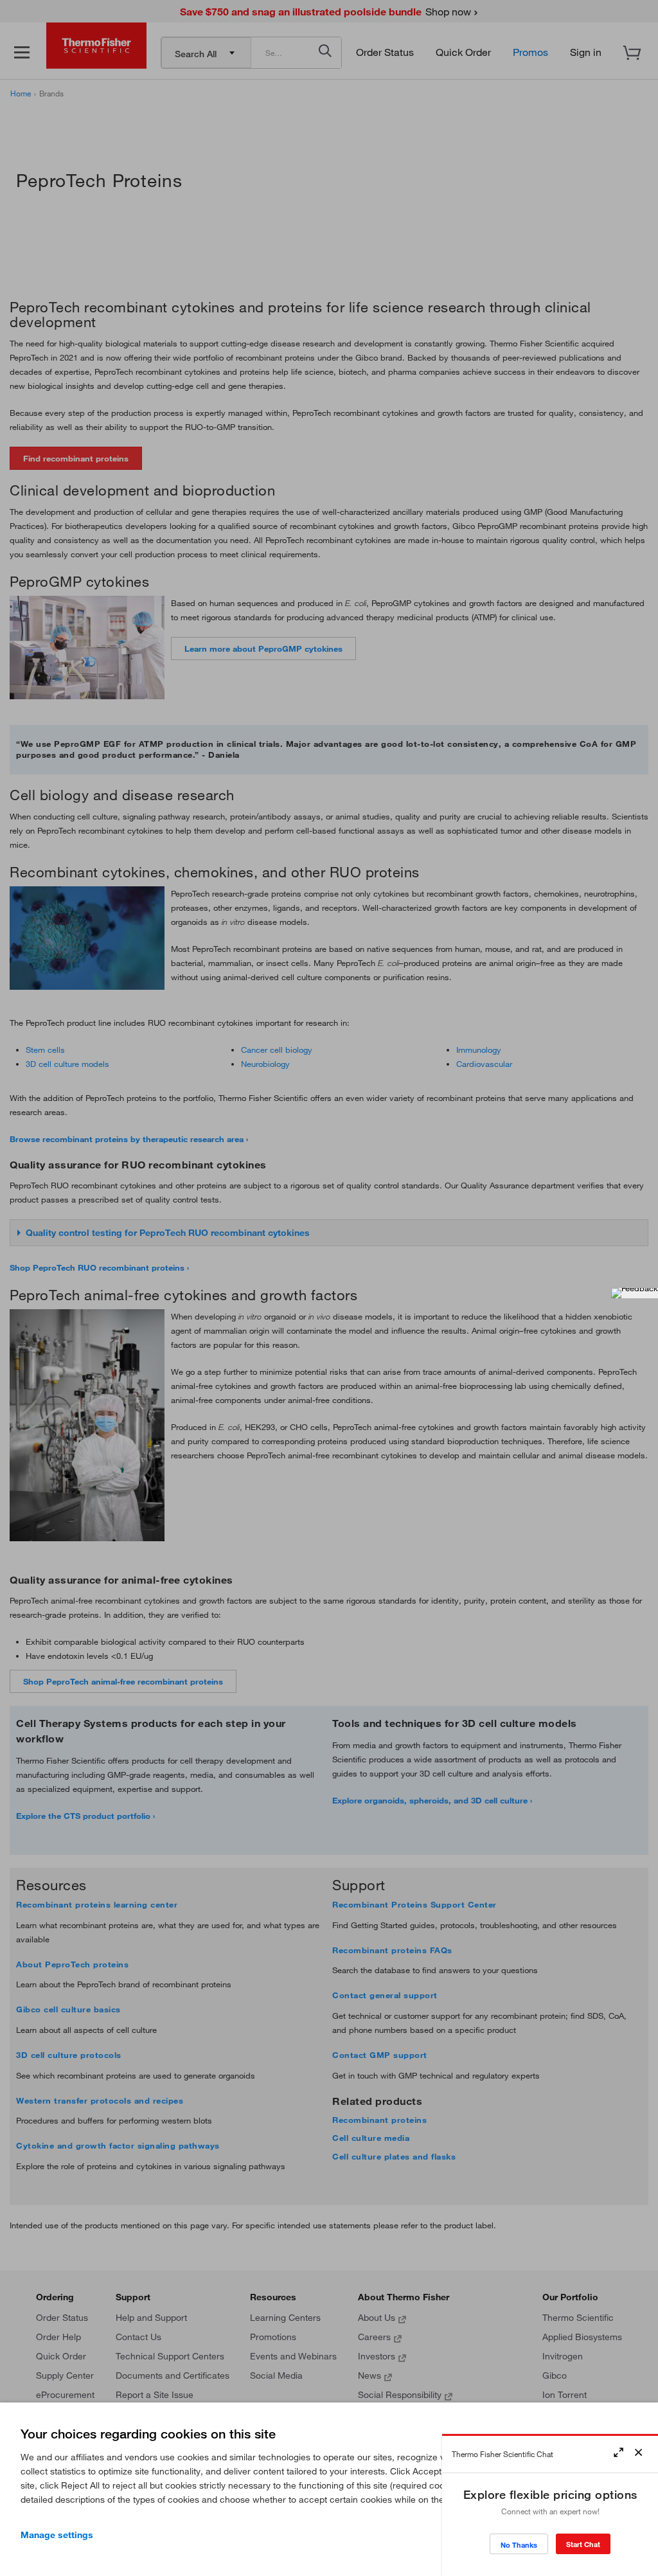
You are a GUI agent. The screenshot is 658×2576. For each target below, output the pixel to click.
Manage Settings (57, 2535)
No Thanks (519, 2545)
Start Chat (583, 2544)
